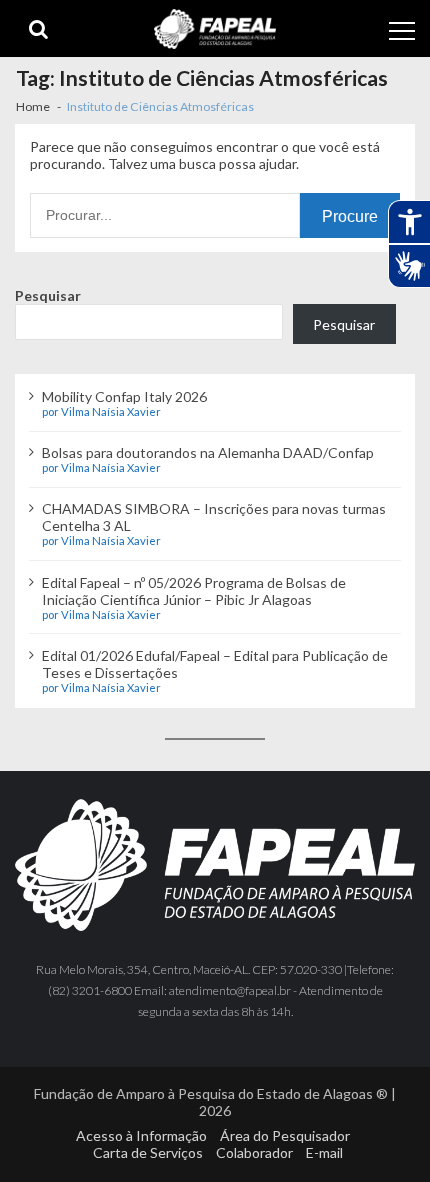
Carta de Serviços (148, 1152)
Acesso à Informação (141, 1135)
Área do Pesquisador (285, 1135)
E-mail (324, 1152)
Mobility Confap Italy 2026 (124, 396)
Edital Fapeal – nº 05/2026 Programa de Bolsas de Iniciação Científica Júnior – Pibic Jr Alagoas (194, 591)
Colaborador (254, 1152)
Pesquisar (48, 295)
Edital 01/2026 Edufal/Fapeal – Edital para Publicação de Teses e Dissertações (215, 664)
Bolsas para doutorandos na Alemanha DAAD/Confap (208, 452)
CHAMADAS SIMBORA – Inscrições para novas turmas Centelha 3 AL (214, 517)
